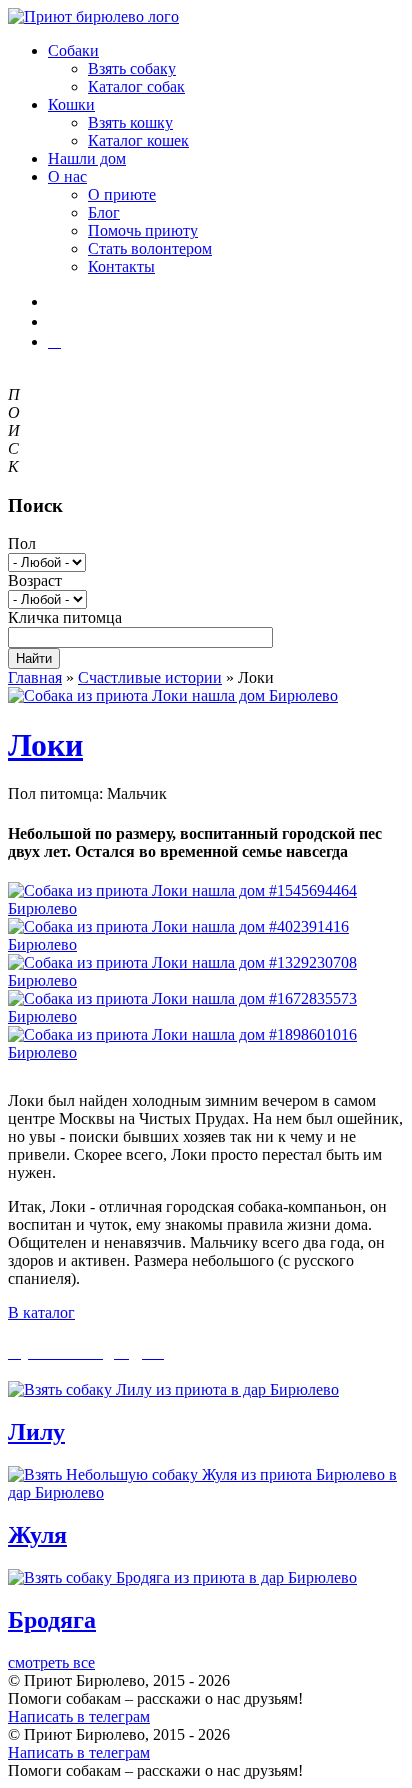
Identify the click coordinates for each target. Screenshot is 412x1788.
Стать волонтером (150, 248)
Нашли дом (87, 158)
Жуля (37, 1535)
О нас (67, 176)
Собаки (73, 50)
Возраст (35, 580)
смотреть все (51, 1662)
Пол (22, 543)
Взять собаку (132, 68)
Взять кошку (130, 122)
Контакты (121, 266)
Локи (45, 745)
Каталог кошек (138, 140)
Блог (104, 212)
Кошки (71, 104)
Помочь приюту (143, 230)
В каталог (41, 1312)
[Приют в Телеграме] (54, 341)
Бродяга (52, 1620)
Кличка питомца (65, 617)
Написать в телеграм (79, 1716)
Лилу (36, 1432)
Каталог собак (136, 86)
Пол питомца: (55, 793)
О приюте (122, 194)
